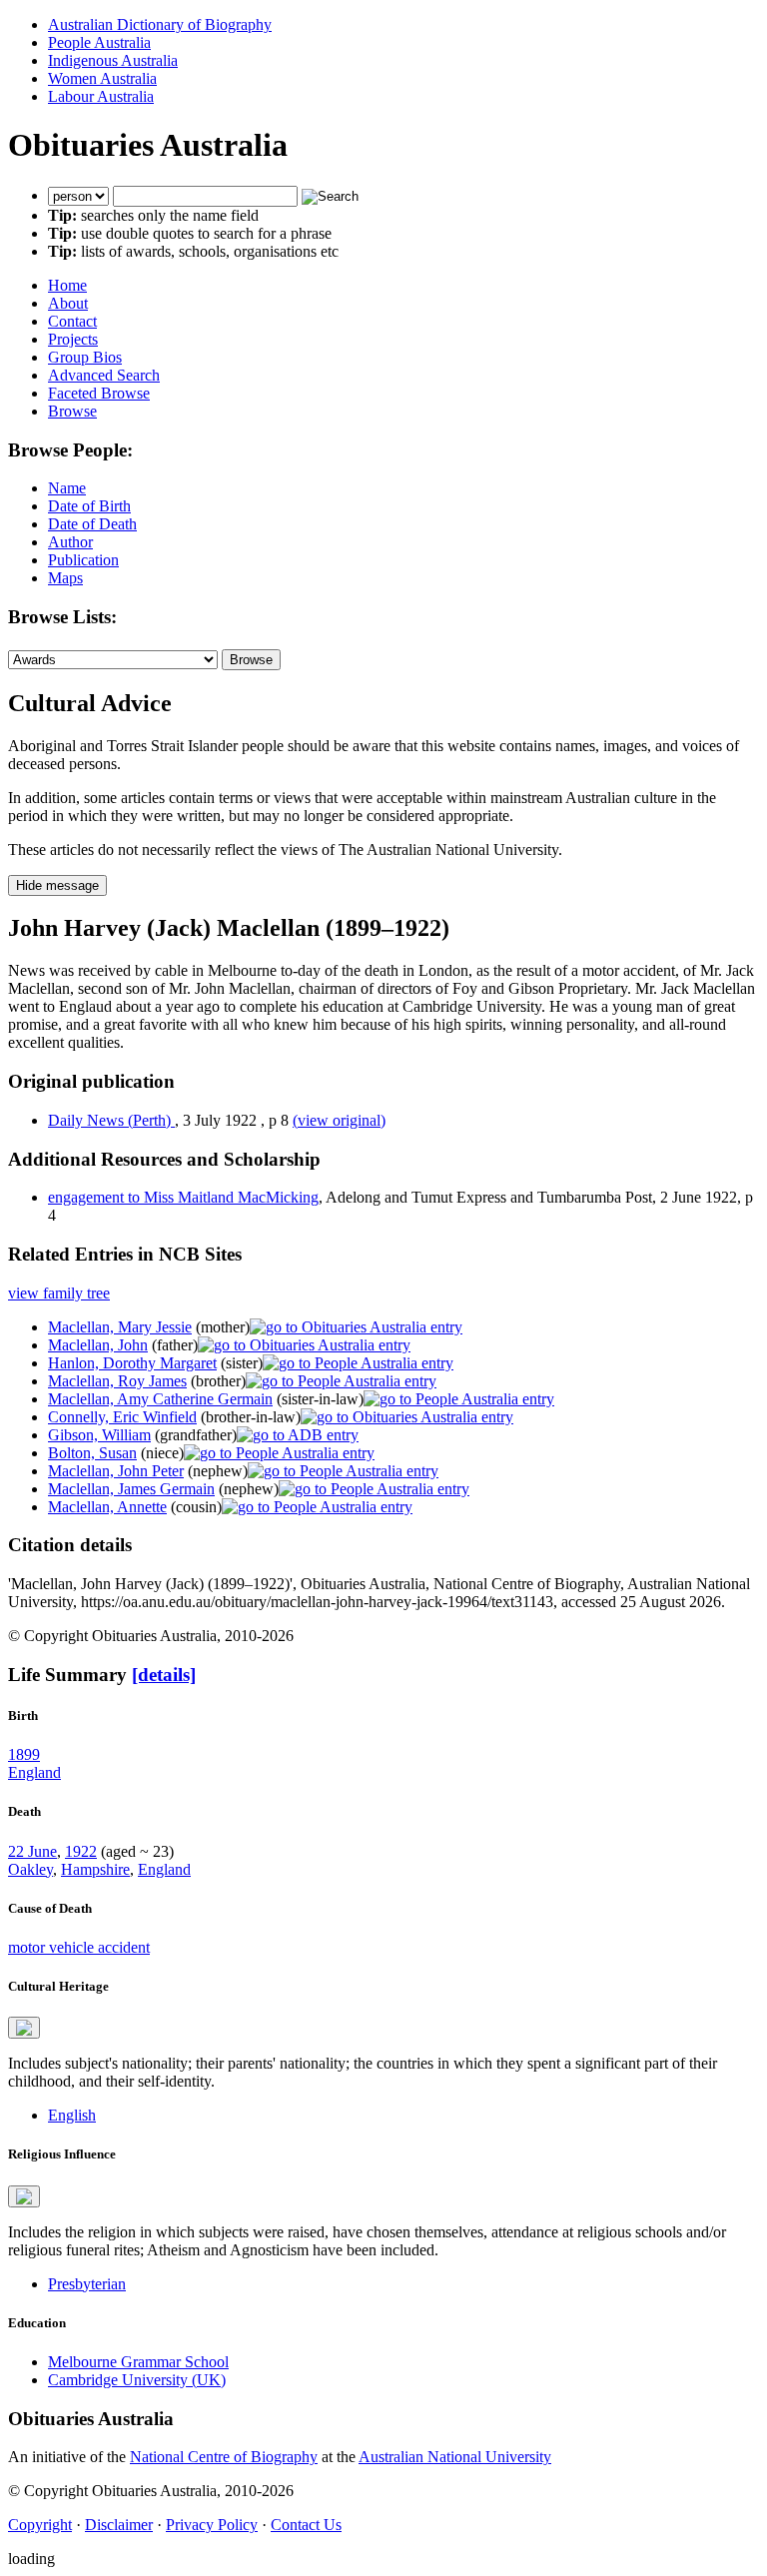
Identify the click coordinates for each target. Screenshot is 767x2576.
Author (70, 542)
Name (67, 488)
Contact (72, 321)
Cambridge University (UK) (137, 2380)
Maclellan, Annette (107, 1507)
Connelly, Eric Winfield (122, 1417)
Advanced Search (104, 375)
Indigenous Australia (113, 60)
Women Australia (102, 78)
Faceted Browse (99, 393)
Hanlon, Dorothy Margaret (132, 1363)
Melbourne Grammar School (138, 2362)
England (34, 1772)
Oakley (30, 1869)
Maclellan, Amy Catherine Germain (160, 1399)
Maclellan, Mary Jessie (120, 1327)
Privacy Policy (212, 2525)
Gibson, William (99, 1435)
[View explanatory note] (24, 2028)
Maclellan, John (98, 1345)
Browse (72, 411)
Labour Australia (101, 96)
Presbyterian (87, 2284)
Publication (83, 560)
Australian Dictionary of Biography (160, 24)
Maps (65, 578)
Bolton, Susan (92, 1453)
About (68, 303)
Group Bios (85, 357)
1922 (81, 1851)
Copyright (40, 2525)
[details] (164, 1675)
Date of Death (92, 524)
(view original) (339, 1120)
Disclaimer (119, 2525)
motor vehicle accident (79, 1947)
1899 (24, 1754)
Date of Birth (89, 506)
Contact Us (306, 2525)
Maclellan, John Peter (116, 1471)
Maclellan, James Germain (131, 1489)
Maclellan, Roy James (117, 1381)
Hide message (57, 885)
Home (67, 285)
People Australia (99, 42)
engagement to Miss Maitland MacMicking (183, 1197)
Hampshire (95, 1869)
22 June (32, 1851)
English (72, 2115)
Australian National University (455, 2457)
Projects (73, 339)
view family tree (59, 1293)
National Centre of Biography (224, 2457)
